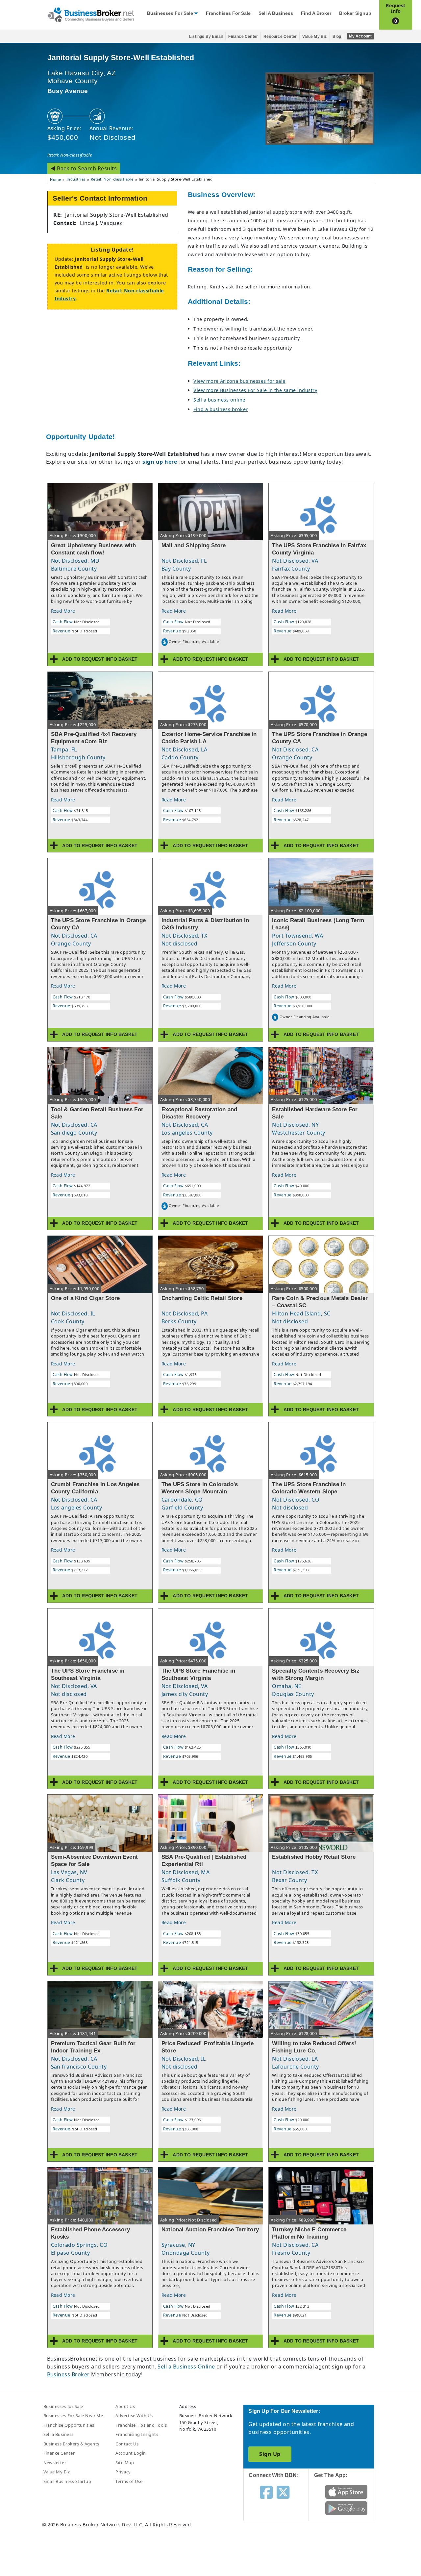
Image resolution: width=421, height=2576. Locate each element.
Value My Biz (314, 37)
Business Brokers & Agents (71, 2444)
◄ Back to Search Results (84, 168)
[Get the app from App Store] (347, 2491)
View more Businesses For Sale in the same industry (255, 390)
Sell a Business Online (186, 2367)
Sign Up (270, 2454)
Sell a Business (276, 13)
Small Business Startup (67, 2481)
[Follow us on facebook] (266, 2492)
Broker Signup (355, 13)
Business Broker (68, 2374)
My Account (360, 36)
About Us (125, 2406)
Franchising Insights (137, 2434)
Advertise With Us (134, 2416)
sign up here (160, 462)
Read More (63, 611)
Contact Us (127, 2444)
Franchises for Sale (228, 13)
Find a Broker (316, 13)
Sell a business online (219, 400)
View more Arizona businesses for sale (239, 381)
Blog (337, 37)
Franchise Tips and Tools (141, 2425)
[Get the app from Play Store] (347, 2508)
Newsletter (55, 2463)
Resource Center (280, 37)
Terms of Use (129, 2481)
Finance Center (243, 37)
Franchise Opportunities (69, 2425)
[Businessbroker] (91, 14)
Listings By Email (206, 37)
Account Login (131, 2453)
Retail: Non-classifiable (70, 155)
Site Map (125, 2463)
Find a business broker (221, 409)
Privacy (123, 2472)
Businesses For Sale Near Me (73, 2416)
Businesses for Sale (170, 13)
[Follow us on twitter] (283, 2492)
